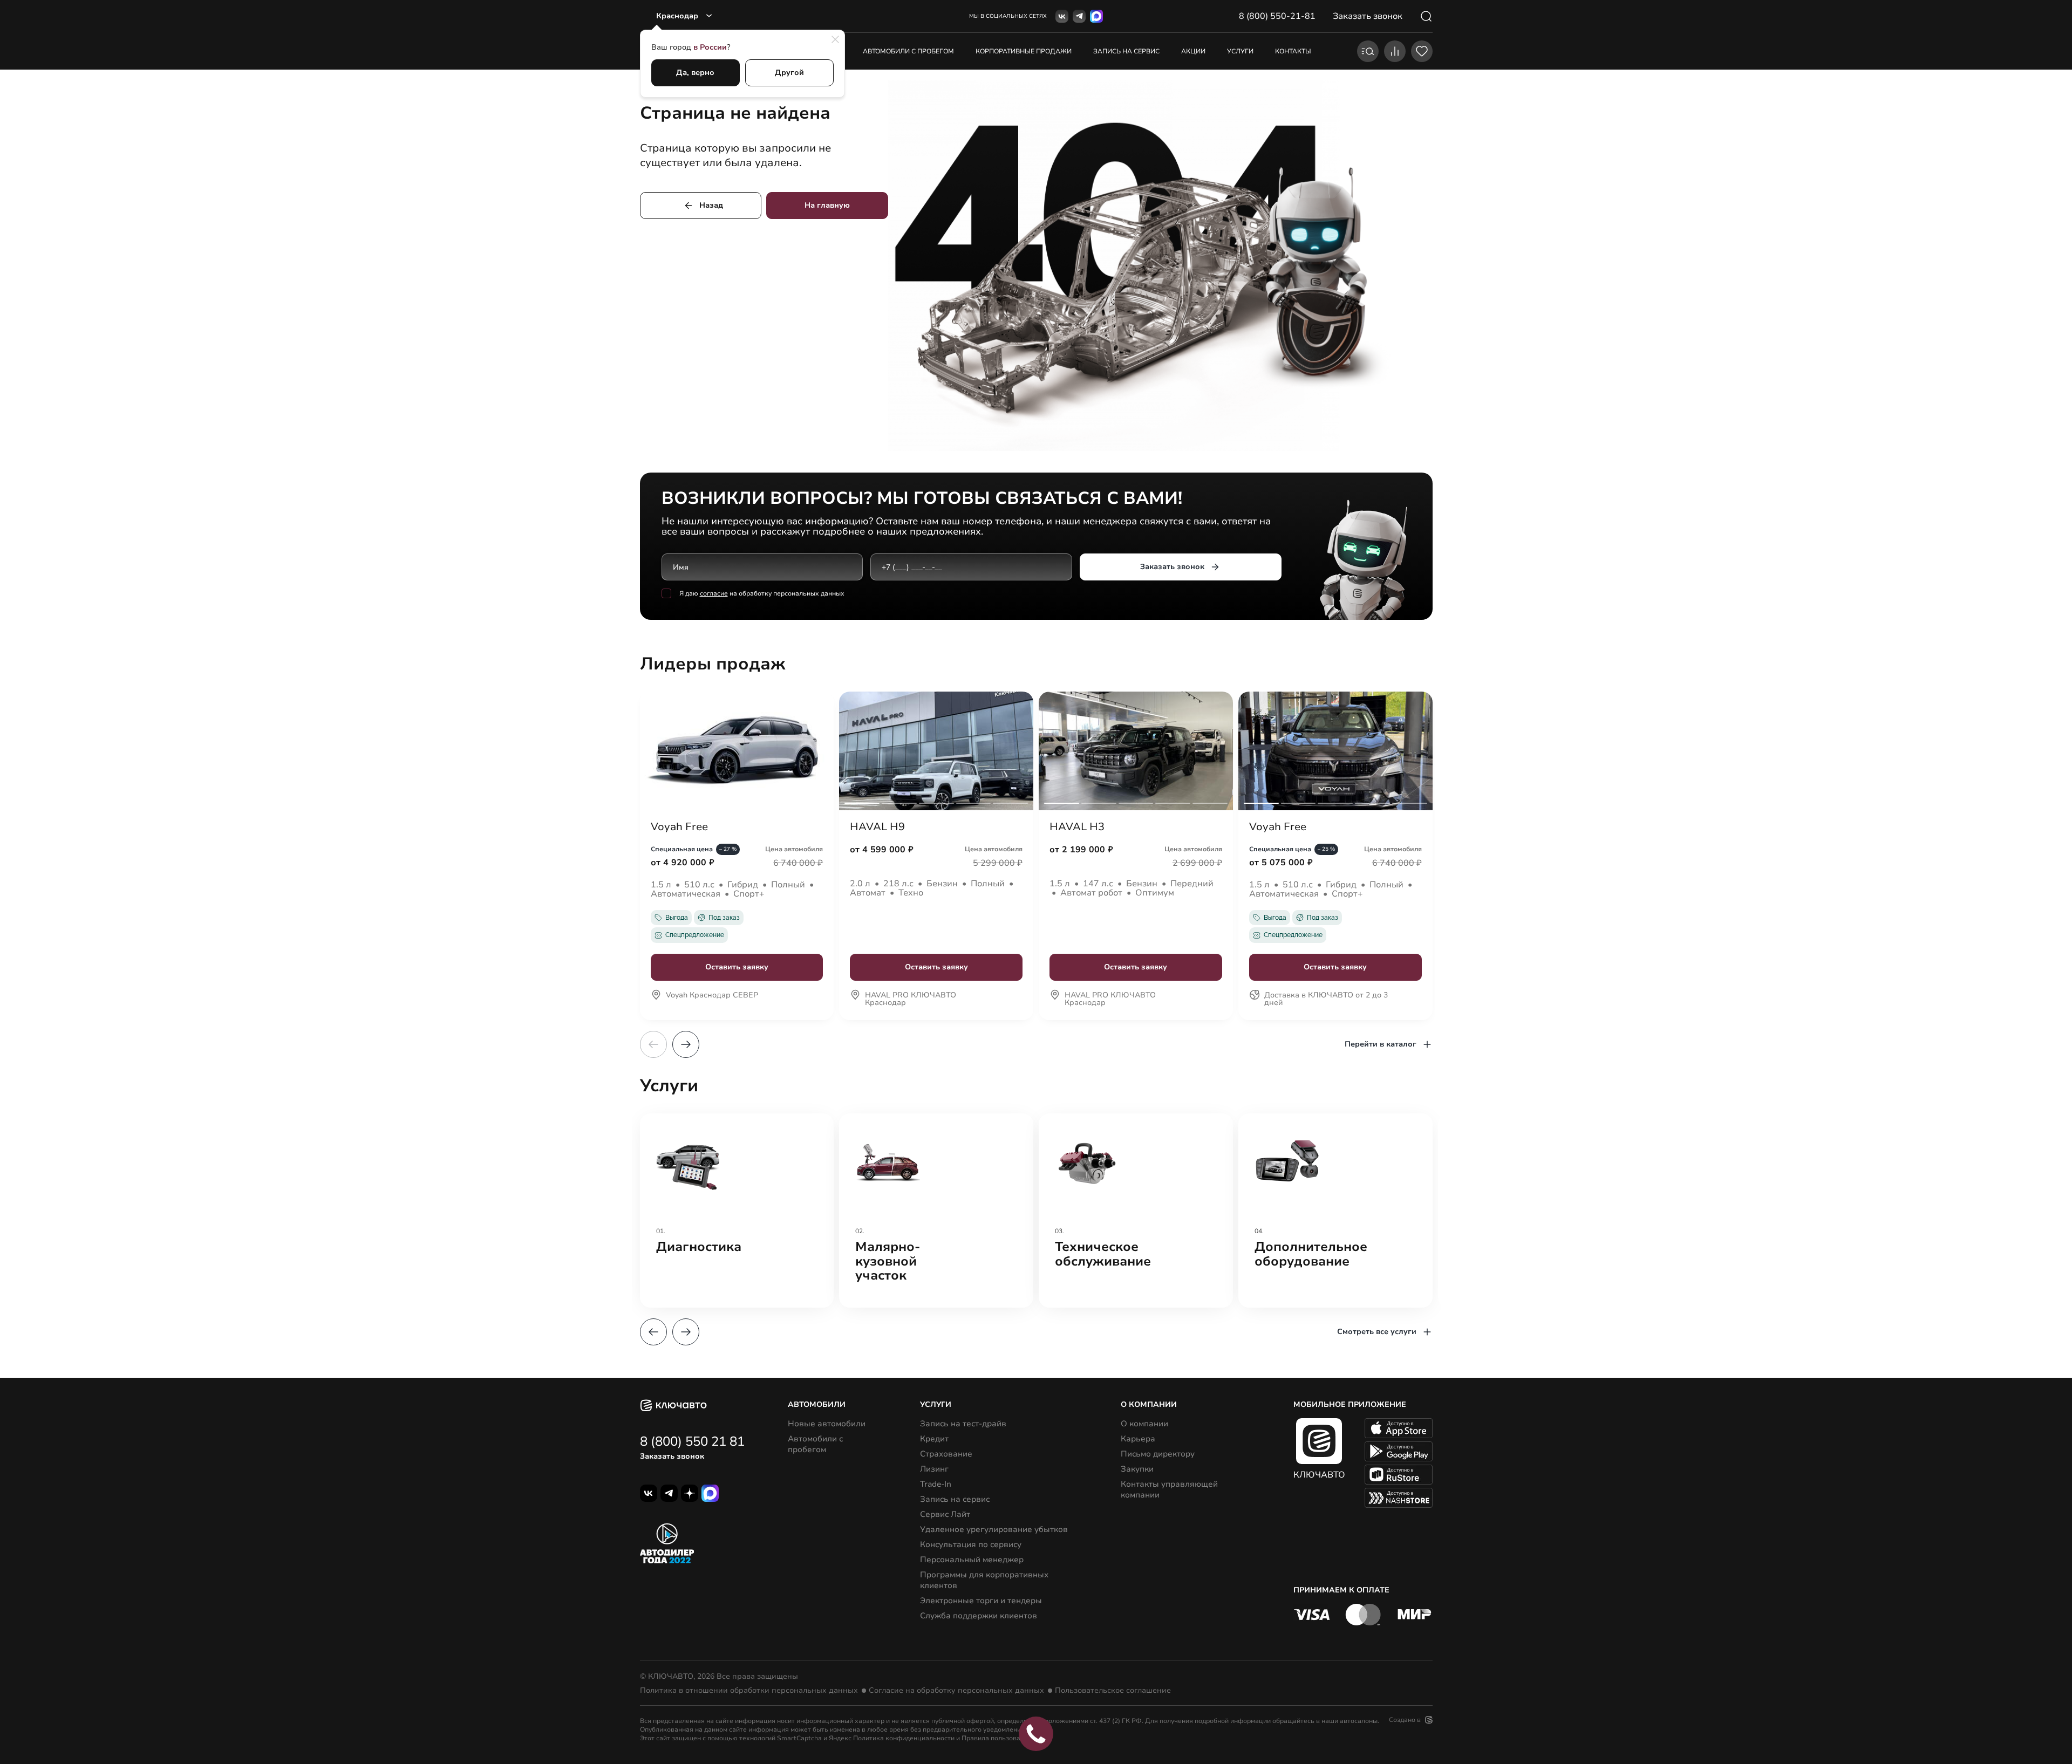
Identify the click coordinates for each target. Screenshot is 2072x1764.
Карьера (1138, 1439)
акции (1193, 51)
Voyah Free (679, 827)
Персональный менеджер (972, 1560)
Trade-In (936, 1484)
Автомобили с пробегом (908, 51)
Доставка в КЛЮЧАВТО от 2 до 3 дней (1326, 1000)
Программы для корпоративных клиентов (984, 1580)
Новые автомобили (827, 1424)
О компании (1144, 1424)
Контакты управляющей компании (1169, 1489)
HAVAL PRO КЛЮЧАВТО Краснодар (911, 1000)
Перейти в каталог (1381, 1044)
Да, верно (695, 73)
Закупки (1137, 1469)
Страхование (946, 1454)
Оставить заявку (737, 967)
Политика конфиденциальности (904, 1738)
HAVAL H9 (877, 827)
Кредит (934, 1439)
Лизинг (934, 1469)
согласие (714, 593)
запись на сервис (1126, 51)
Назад (711, 205)
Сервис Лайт (945, 1514)
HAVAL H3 (1077, 827)
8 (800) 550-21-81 (1277, 16)
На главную (827, 205)
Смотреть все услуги (1377, 1332)
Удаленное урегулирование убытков (994, 1529)
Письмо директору (1158, 1454)
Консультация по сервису (971, 1544)
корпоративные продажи (1024, 51)
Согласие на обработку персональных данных (956, 1691)
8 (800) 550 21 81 (692, 1441)
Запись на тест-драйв (963, 1424)
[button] (686, 1044)
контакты (1293, 51)
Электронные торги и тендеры (981, 1601)
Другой (789, 73)
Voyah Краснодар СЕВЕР (712, 996)
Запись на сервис (955, 1499)
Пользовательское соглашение (1113, 1691)
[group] (737, 1211)
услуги (1240, 51)
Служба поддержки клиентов (979, 1616)
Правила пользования (997, 1738)
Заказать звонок (1172, 567)
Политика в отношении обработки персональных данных (749, 1691)
